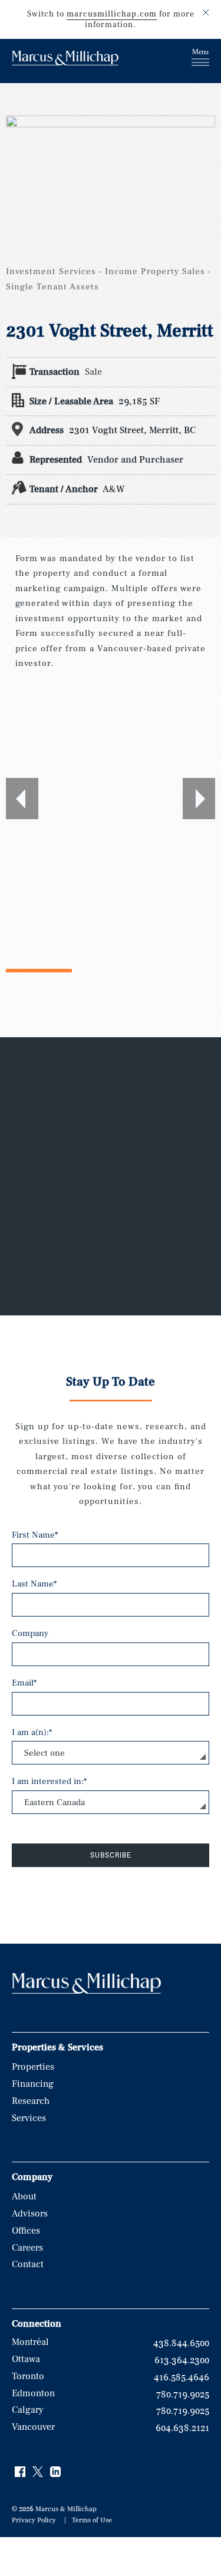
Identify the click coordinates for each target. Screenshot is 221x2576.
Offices (26, 2231)
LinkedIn (56, 2472)
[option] (111, 799)
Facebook (21, 2472)
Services (29, 2118)
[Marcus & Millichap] (65, 60)
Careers (27, 2248)
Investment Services (51, 271)
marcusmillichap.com (112, 14)
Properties (33, 2067)
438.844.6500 (181, 2343)
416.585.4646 (182, 2377)
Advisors (30, 2214)
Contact (28, 2264)
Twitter (38, 2472)
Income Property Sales (155, 271)
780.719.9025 (183, 2394)
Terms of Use (92, 2520)
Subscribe (111, 1855)
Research (31, 2101)
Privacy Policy (34, 2520)
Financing (33, 2084)
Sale (93, 372)
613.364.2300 (182, 2360)
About (24, 2196)
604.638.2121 (182, 2428)
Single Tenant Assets (52, 287)
